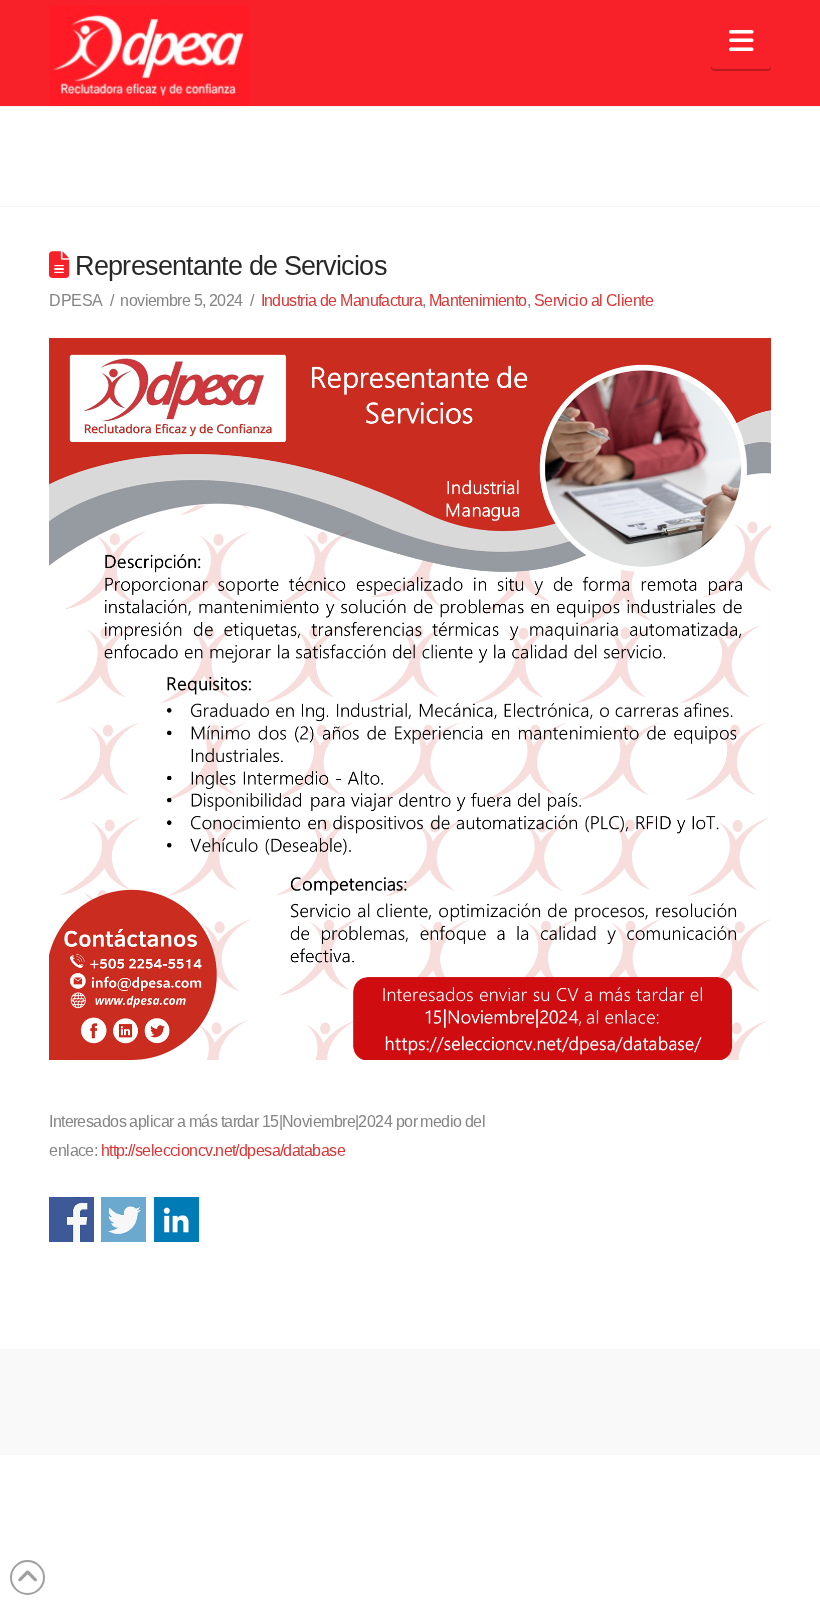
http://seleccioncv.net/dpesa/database (223, 1150)
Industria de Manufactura (342, 300)
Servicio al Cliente (593, 300)
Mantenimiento (478, 300)
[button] (740, 41)
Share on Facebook (71, 1219)
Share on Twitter (123, 1219)
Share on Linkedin (176, 1219)
